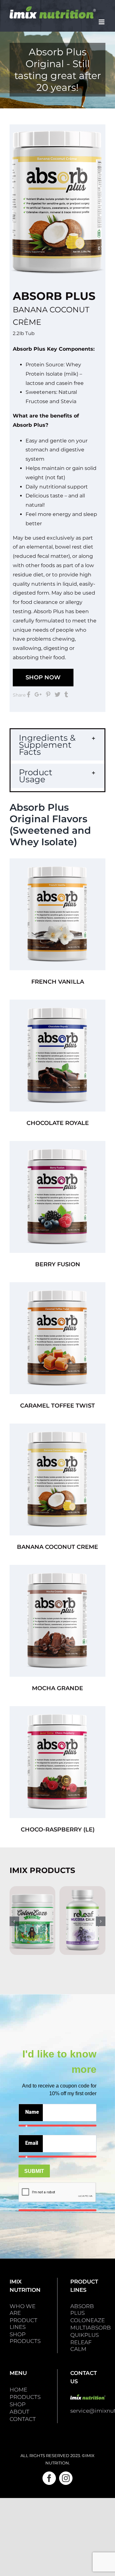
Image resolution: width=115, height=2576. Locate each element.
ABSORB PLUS (82, 2310)
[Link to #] (29, 694)
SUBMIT (34, 2171)
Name (32, 2115)
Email (32, 2146)
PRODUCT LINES (23, 2324)
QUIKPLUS (84, 2335)
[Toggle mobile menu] (102, 22)
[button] (57, 745)
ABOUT (19, 2412)
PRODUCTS (25, 2397)
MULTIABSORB (91, 2328)
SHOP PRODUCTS (25, 2338)
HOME (18, 2390)
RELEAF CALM (81, 2346)
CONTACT (23, 2419)
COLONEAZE (88, 2320)
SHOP (18, 2404)
